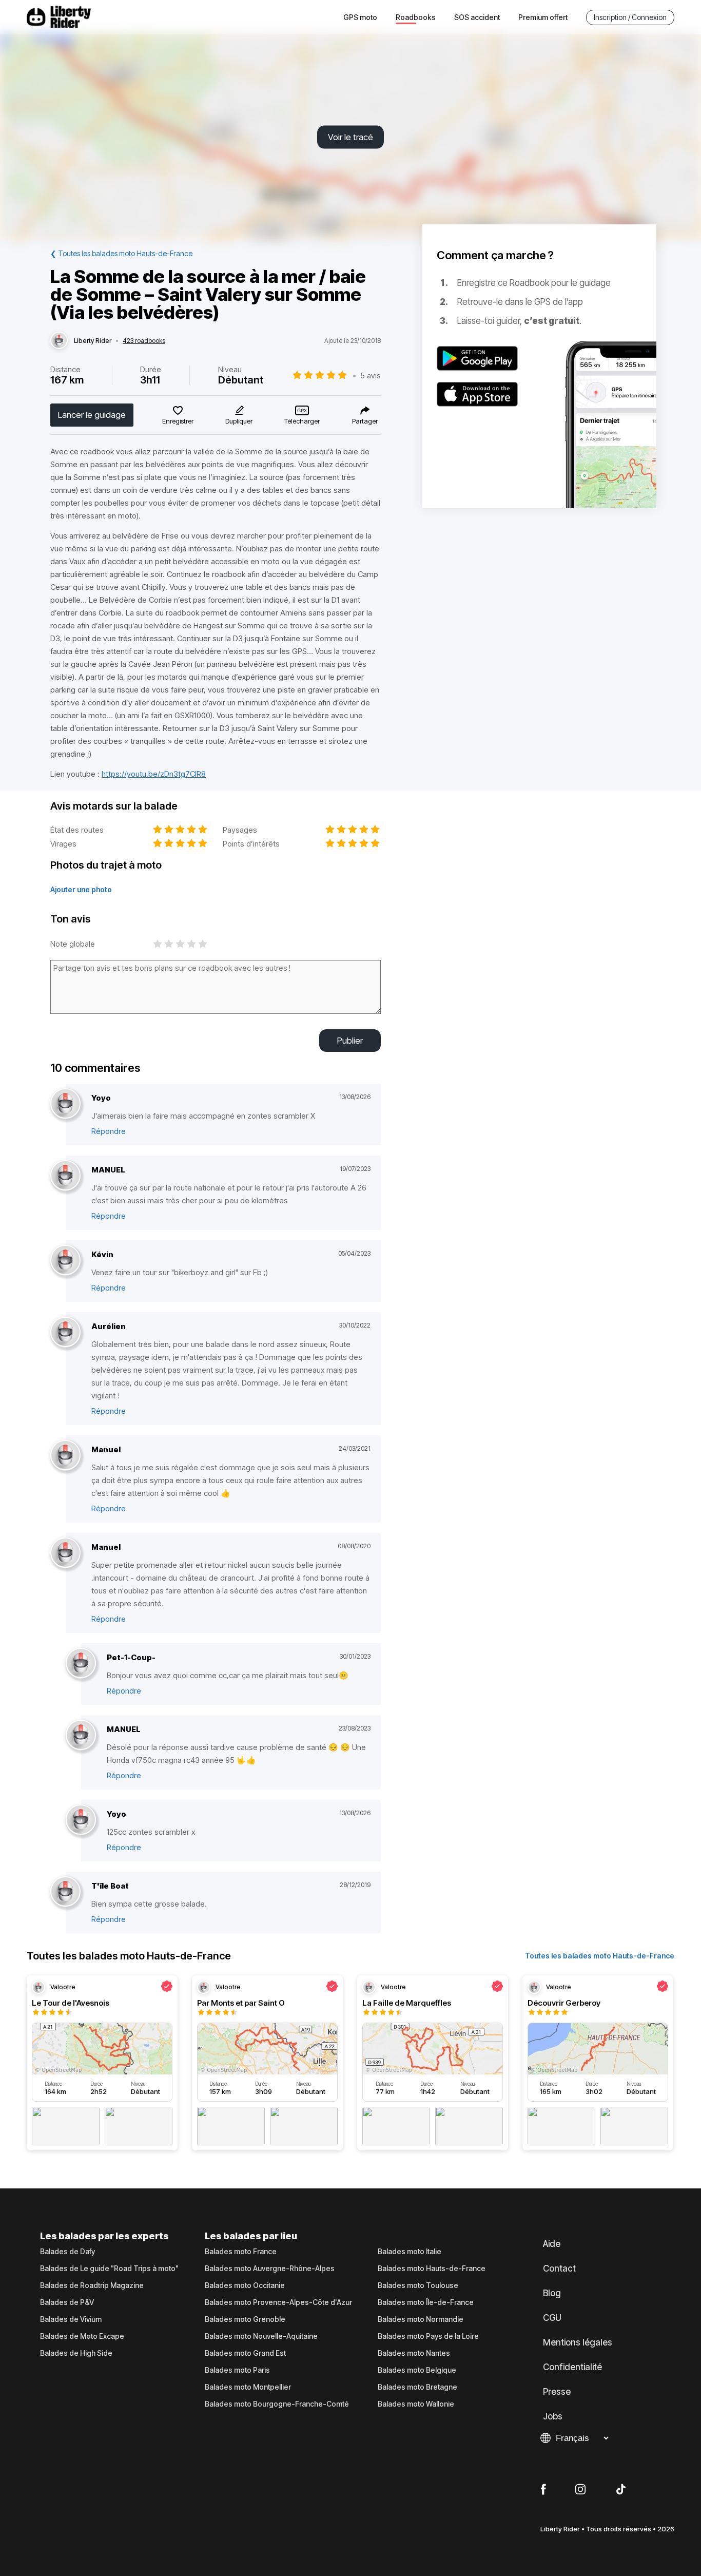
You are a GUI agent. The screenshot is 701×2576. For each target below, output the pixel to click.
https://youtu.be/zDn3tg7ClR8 (154, 774)
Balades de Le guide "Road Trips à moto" (109, 2269)
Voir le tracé (350, 137)
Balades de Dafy (67, 2252)
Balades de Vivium (71, 2319)
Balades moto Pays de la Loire (428, 2336)
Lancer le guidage (92, 415)
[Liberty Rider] (59, 341)
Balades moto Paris (237, 2370)
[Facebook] (543, 2490)
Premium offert (543, 17)
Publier (350, 1041)
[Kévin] (65, 1261)
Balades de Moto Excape (82, 2336)
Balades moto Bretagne (417, 2387)
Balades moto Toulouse (418, 2285)
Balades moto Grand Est (245, 2353)
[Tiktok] (621, 2490)
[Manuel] (65, 1456)
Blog (552, 2293)
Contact (559, 2269)
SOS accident (477, 17)
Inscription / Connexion (630, 17)
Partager (365, 421)
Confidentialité (572, 2367)
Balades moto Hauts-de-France (432, 2269)
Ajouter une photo (81, 889)
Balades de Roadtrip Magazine (92, 2285)
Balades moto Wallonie (416, 2404)
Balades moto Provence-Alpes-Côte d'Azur (278, 2302)
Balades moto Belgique (417, 2370)
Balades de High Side (76, 2353)
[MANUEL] (65, 1176)
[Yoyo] (65, 1104)
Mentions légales (578, 2342)
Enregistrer (178, 421)
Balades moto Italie (410, 2252)
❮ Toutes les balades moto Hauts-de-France (121, 253)
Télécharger (302, 421)
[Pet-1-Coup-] (81, 1664)
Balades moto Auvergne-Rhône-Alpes (270, 2269)
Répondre (109, 1131)
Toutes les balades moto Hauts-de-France (600, 1956)
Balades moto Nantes (414, 2353)
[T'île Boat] (65, 1892)
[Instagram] (580, 2490)
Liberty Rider (93, 341)
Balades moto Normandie (421, 2319)
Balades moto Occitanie (245, 2285)
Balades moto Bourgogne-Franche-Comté (277, 2404)
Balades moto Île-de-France (426, 2302)
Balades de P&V (67, 2302)
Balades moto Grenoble (245, 2319)
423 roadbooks (144, 341)
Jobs (553, 2416)
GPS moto (360, 17)
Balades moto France (241, 2252)
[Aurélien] (65, 1332)
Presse (557, 2392)
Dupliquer (239, 421)
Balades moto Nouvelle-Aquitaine (261, 2336)
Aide (552, 2244)
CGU (552, 2318)
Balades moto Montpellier (248, 2387)
